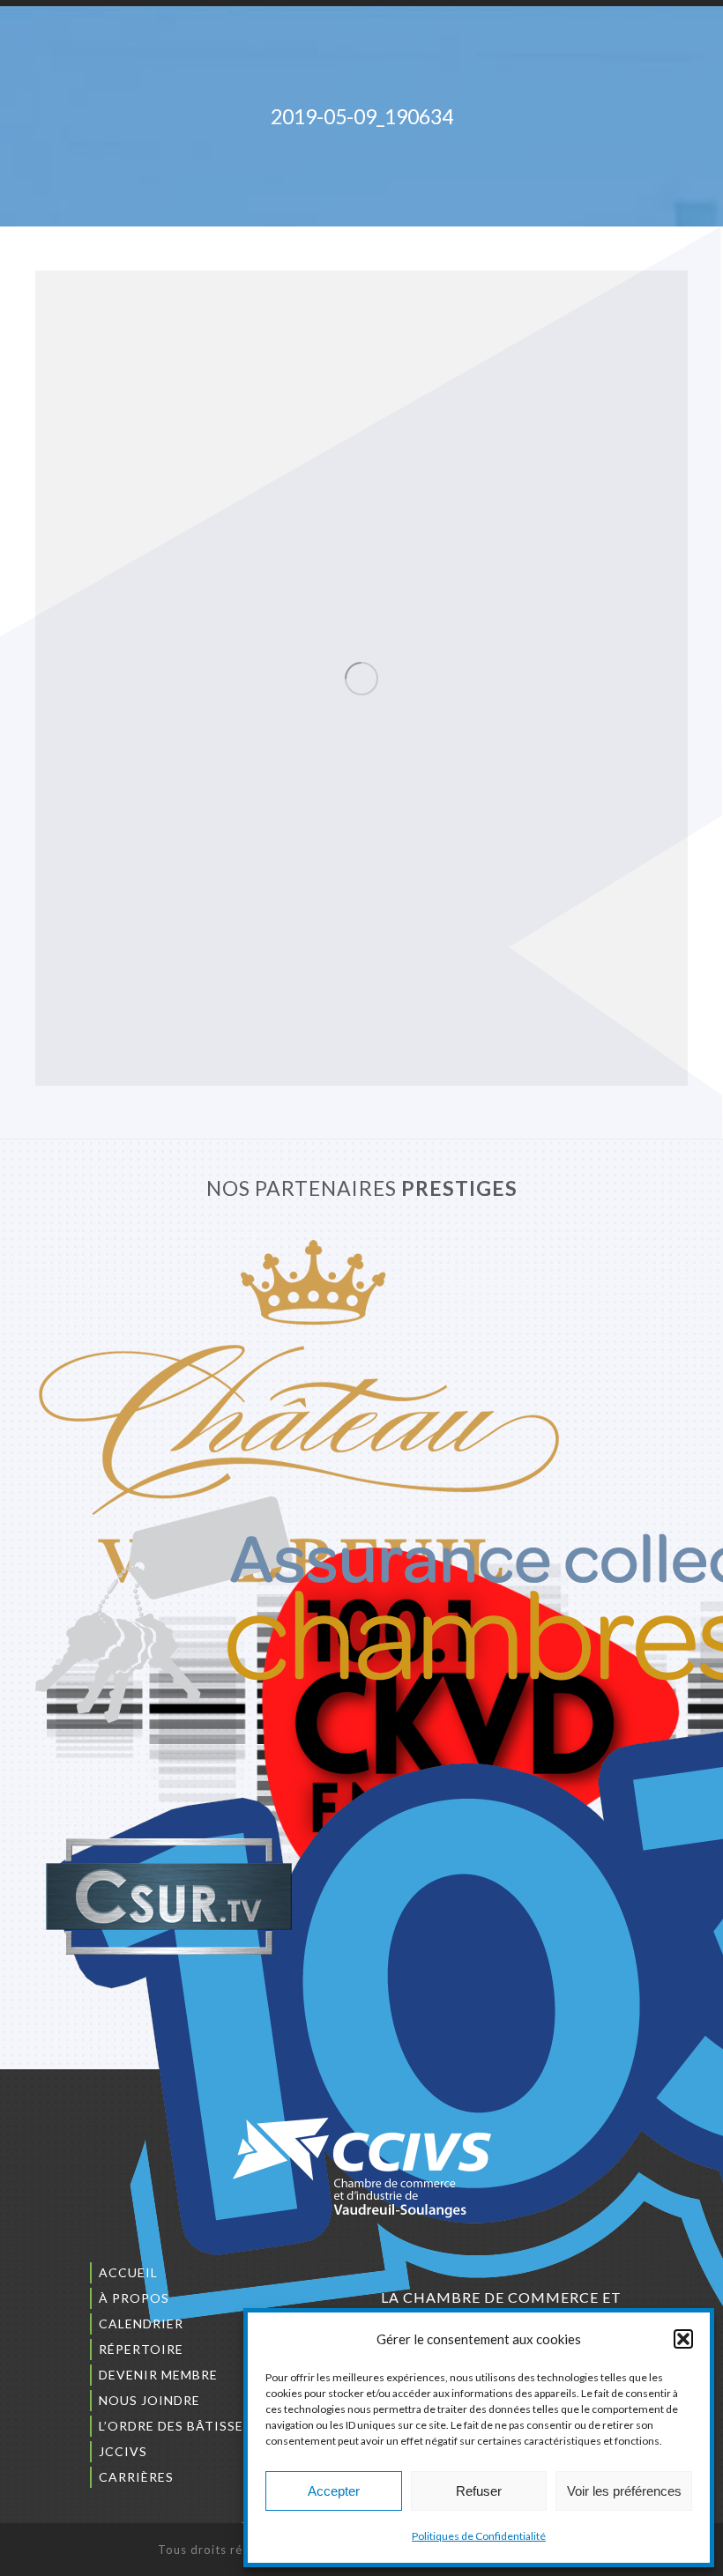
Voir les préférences (624, 2491)
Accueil (128, 2272)
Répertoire (141, 2349)
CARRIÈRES (136, 2477)
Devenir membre (158, 2375)
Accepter (334, 2491)
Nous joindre (149, 2400)
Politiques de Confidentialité (479, 2536)
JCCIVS (123, 2451)
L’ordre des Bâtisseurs (184, 2426)
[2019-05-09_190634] (361, 678)
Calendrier (141, 2324)
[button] (683, 2339)
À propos (134, 2298)
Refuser (479, 2491)
